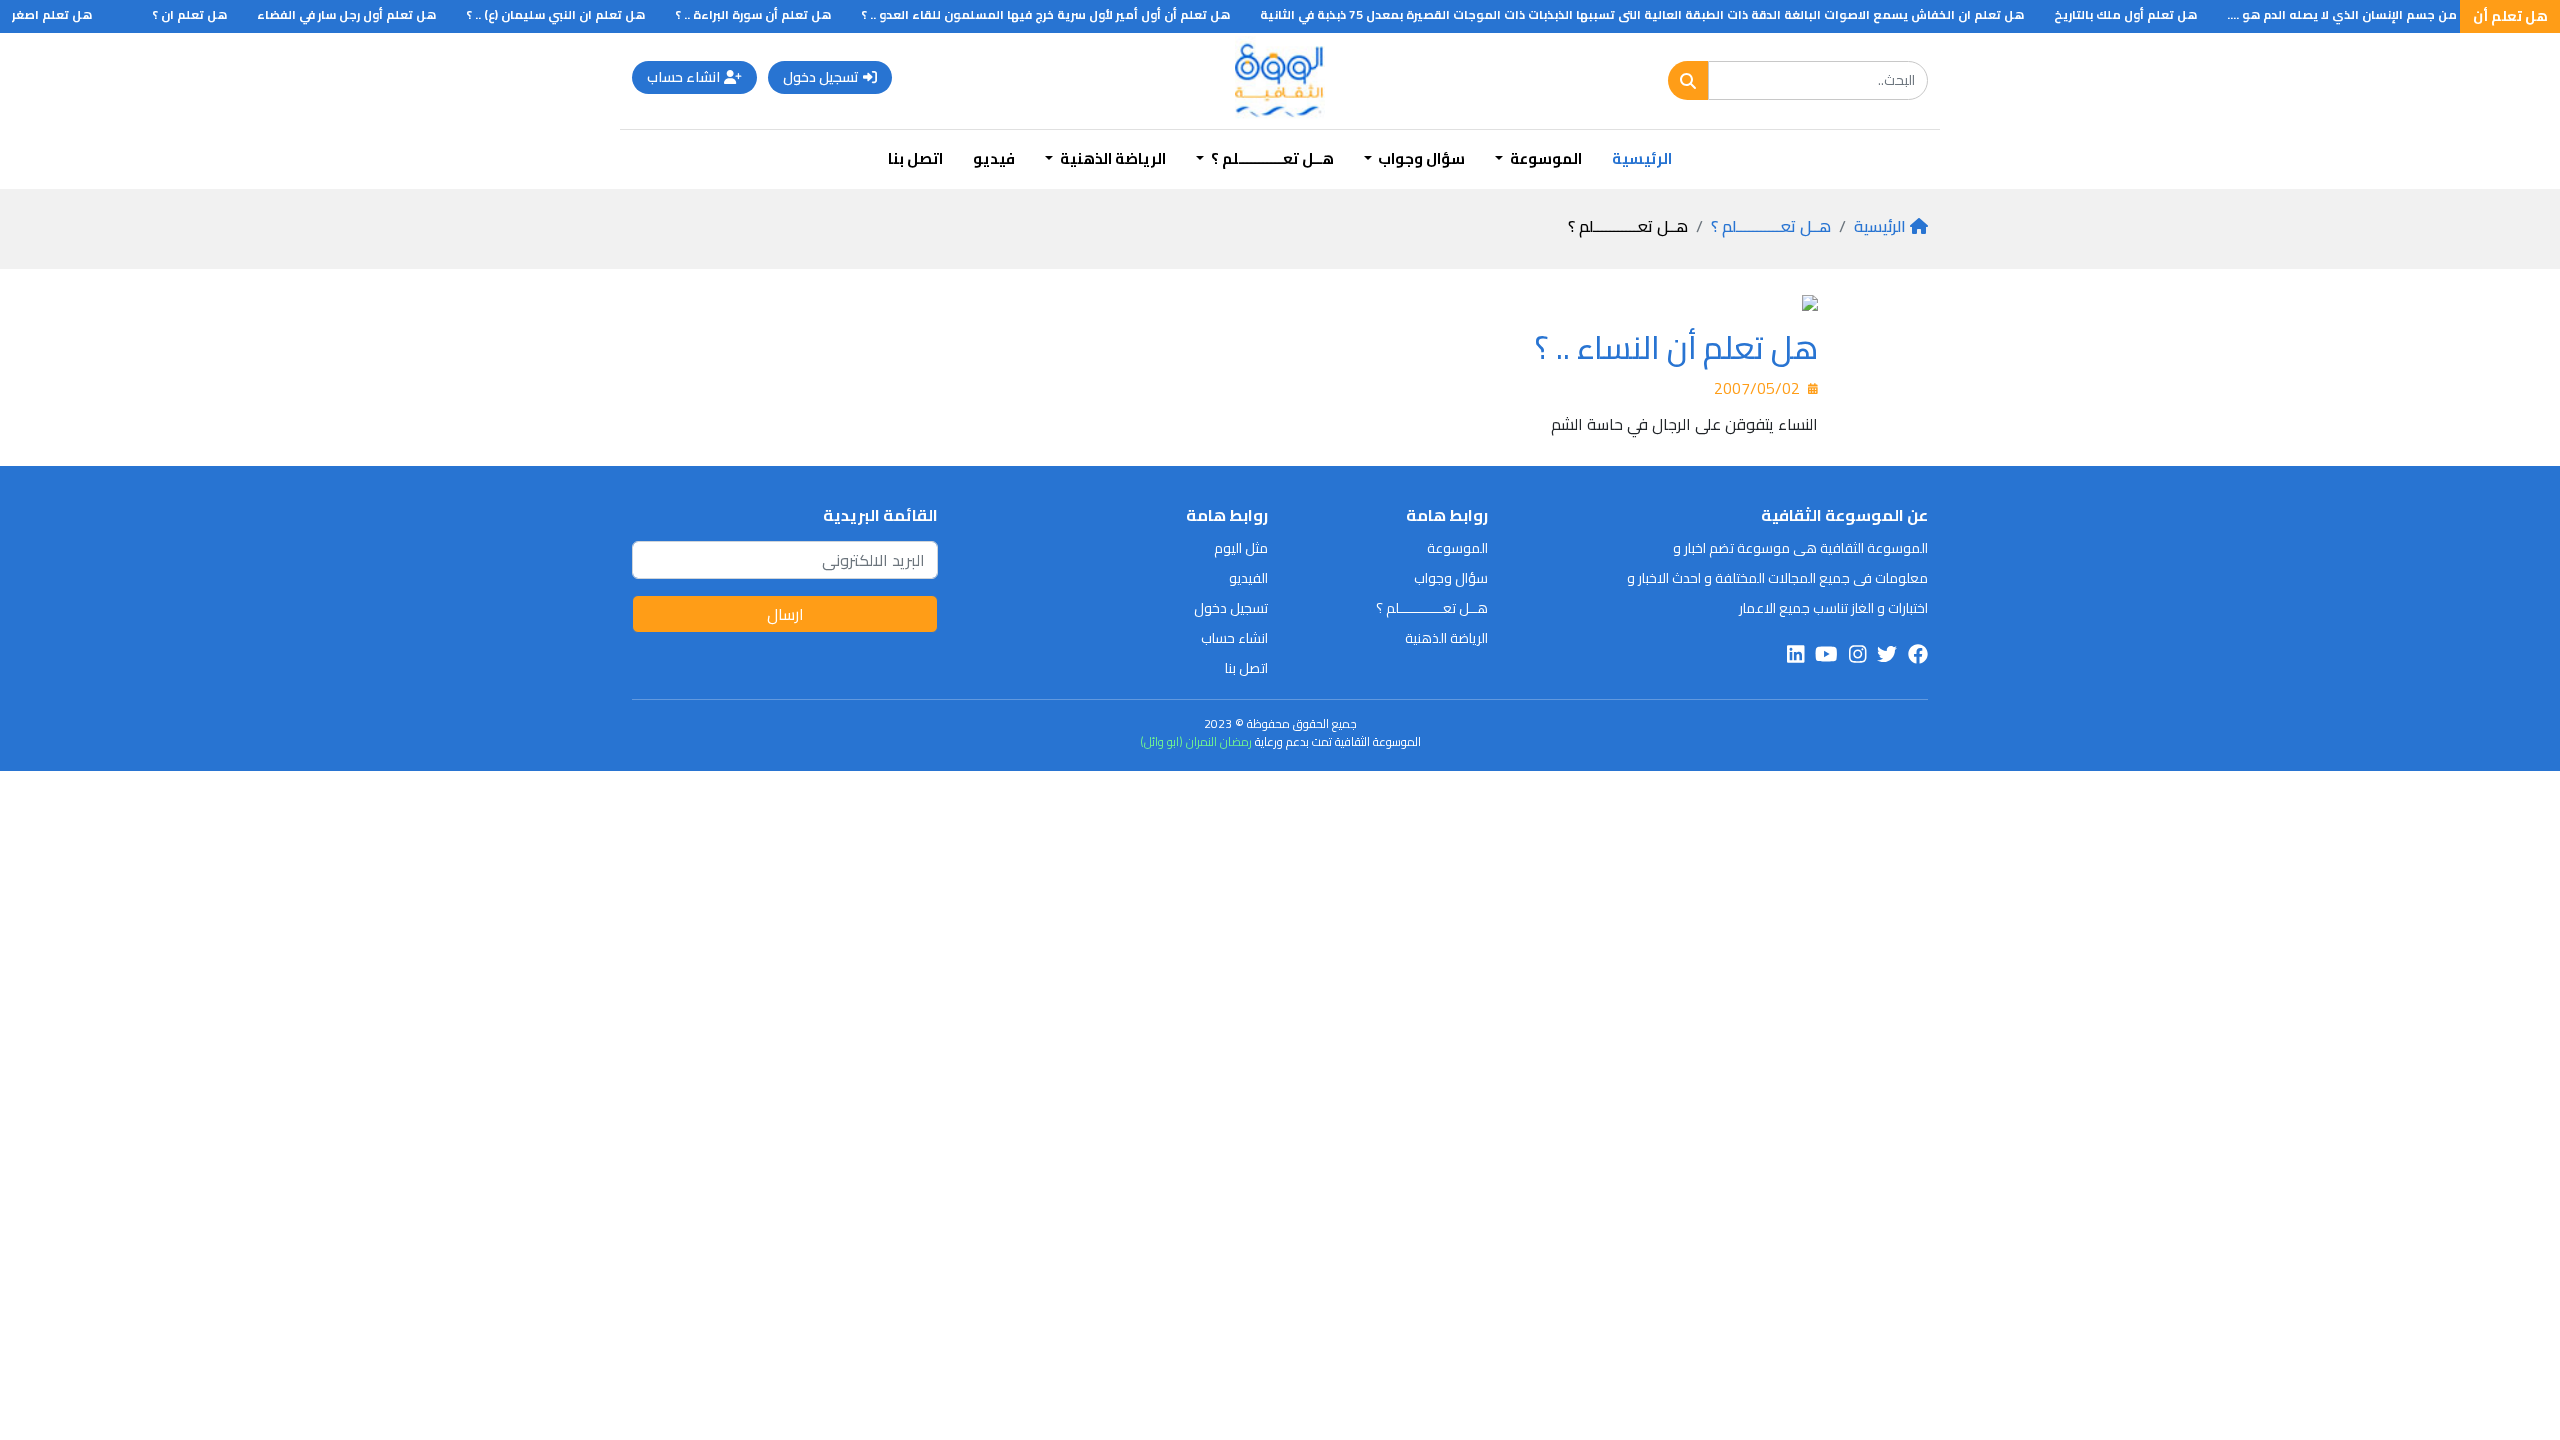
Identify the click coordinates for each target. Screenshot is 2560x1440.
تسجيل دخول (821, 77)
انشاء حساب (683, 77)
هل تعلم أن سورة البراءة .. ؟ (776, 14)
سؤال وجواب (1451, 578)
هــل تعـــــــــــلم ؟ (1771, 226)
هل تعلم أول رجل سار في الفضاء (369, 14)
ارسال (785, 614)
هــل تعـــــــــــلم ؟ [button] (1271, 158)
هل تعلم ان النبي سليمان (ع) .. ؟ (578, 14)
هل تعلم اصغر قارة (62, 14)
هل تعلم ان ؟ (212, 14)
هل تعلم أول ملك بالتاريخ (2148, 14)
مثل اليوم (1241, 548)
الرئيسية (1642, 158)
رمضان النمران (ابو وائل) (1196, 741)
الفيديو (1248, 578)
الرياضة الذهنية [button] (1111, 158)
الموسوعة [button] (1544, 158)
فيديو (994, 158)
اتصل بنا (915, 158)
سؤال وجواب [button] (1420, 158)
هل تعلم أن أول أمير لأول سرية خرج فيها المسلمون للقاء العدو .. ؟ (1068, 14)
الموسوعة (1457, 548)
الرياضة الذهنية (1446, 638)
